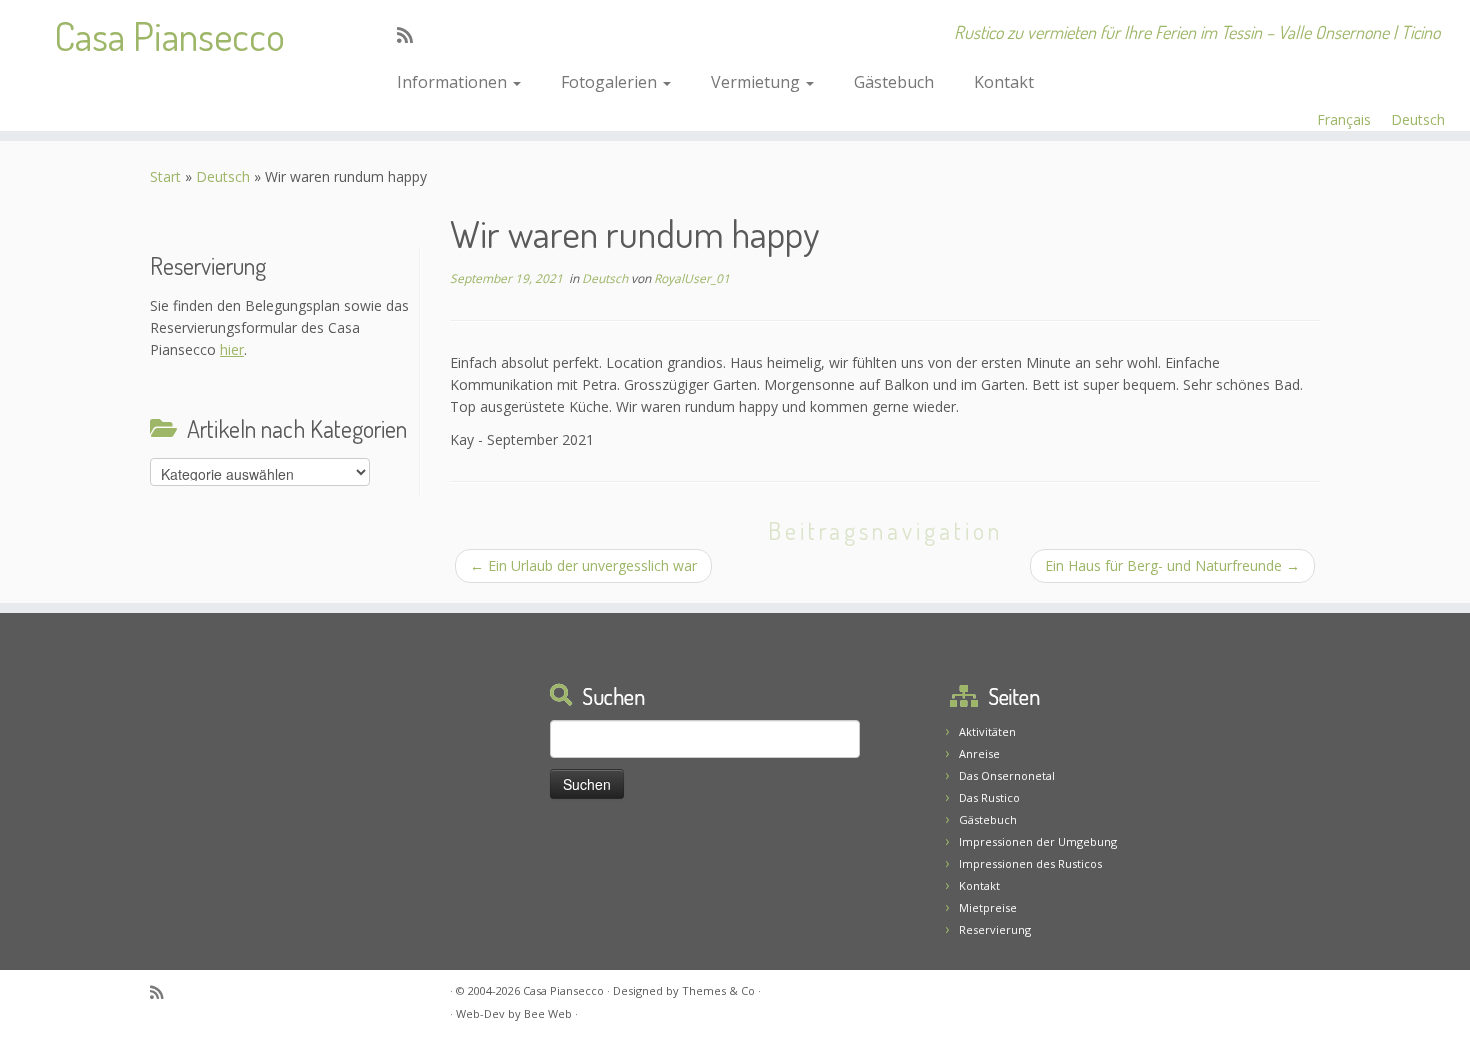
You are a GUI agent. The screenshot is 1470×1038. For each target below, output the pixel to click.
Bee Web (548, 1013)
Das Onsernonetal (1007, 775)
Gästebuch (894, 82)
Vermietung (757, 82)
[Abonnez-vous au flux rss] (411, 35)
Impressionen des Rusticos (1030, 863)
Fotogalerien (611, 82)
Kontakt (1004, 82)
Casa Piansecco (169, 35)
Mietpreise (988, 907)
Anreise (979, 753)
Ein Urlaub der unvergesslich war (583, 565)
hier (232, 349)
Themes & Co (718, 990)
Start (165, 176)
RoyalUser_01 (692, 278)
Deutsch (1418, 119)
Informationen (454, 82)
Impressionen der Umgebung (1038, 841)
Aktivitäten (987, 731)
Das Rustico (989, 797)
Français (1344, 119)
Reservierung (995, 929)
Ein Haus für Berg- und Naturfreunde (1172, 565)
